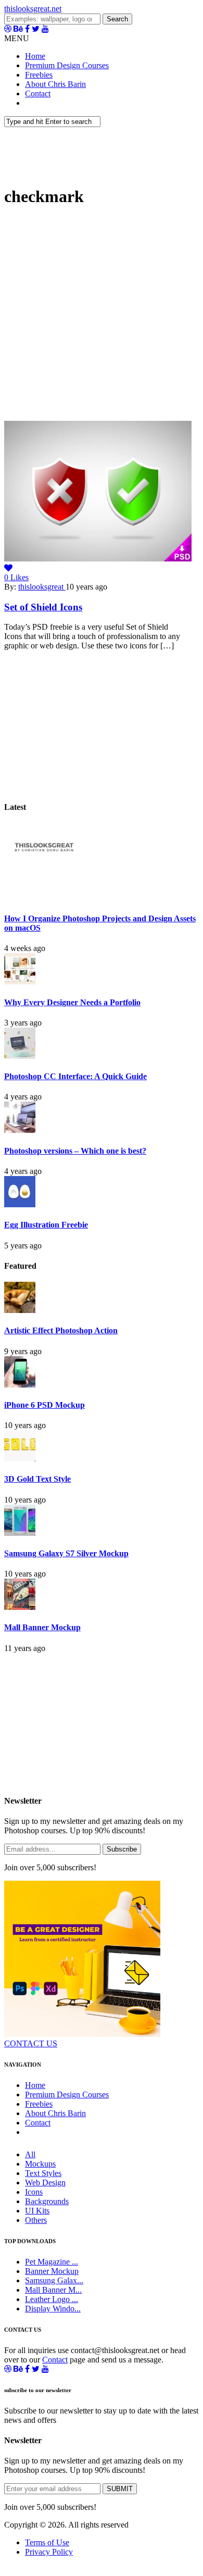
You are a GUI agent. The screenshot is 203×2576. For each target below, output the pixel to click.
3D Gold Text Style (37, 1479)
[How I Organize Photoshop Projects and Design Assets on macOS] (43, 898)
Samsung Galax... (54, 2280)
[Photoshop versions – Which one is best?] (20, 1130)
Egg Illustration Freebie (46, 1225)
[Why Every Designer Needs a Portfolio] (20, 981)
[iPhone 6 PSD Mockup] (20, 1385)
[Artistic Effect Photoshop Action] (20, 1310)
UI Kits (37, 2211)
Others (36, 2220)
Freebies (39, 75)
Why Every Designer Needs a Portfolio (72, 1002)
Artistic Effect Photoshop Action (61, 1330)
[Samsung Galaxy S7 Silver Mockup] (20, 1533)
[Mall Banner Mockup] (20, 1607)
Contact (38, 93)
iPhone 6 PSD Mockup (45, 1405)
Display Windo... (53, 2309)
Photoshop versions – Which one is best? (75, 1151)
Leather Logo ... (52, 2299)
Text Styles (43, 2173)
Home (35, 56)
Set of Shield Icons (43, 607)
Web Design (45, 2183)
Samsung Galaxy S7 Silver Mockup (66, 1553)
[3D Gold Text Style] (20, 1459)
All (30, 2154)
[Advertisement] (102, 319)
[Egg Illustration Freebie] (20, 1204)
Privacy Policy (49, 2552)
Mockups (40, 2164)
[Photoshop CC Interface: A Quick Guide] (20, 1056)
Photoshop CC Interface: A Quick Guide (75, 1076)
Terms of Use (47, 2542)
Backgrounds (47, 2201)
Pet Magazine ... (52, 2262)
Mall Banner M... (53, 2290)
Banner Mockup (52, 2271)
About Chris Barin (55, 84)
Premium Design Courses (67, 65)
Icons (34, 2192)
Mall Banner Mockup (42, 1627)
